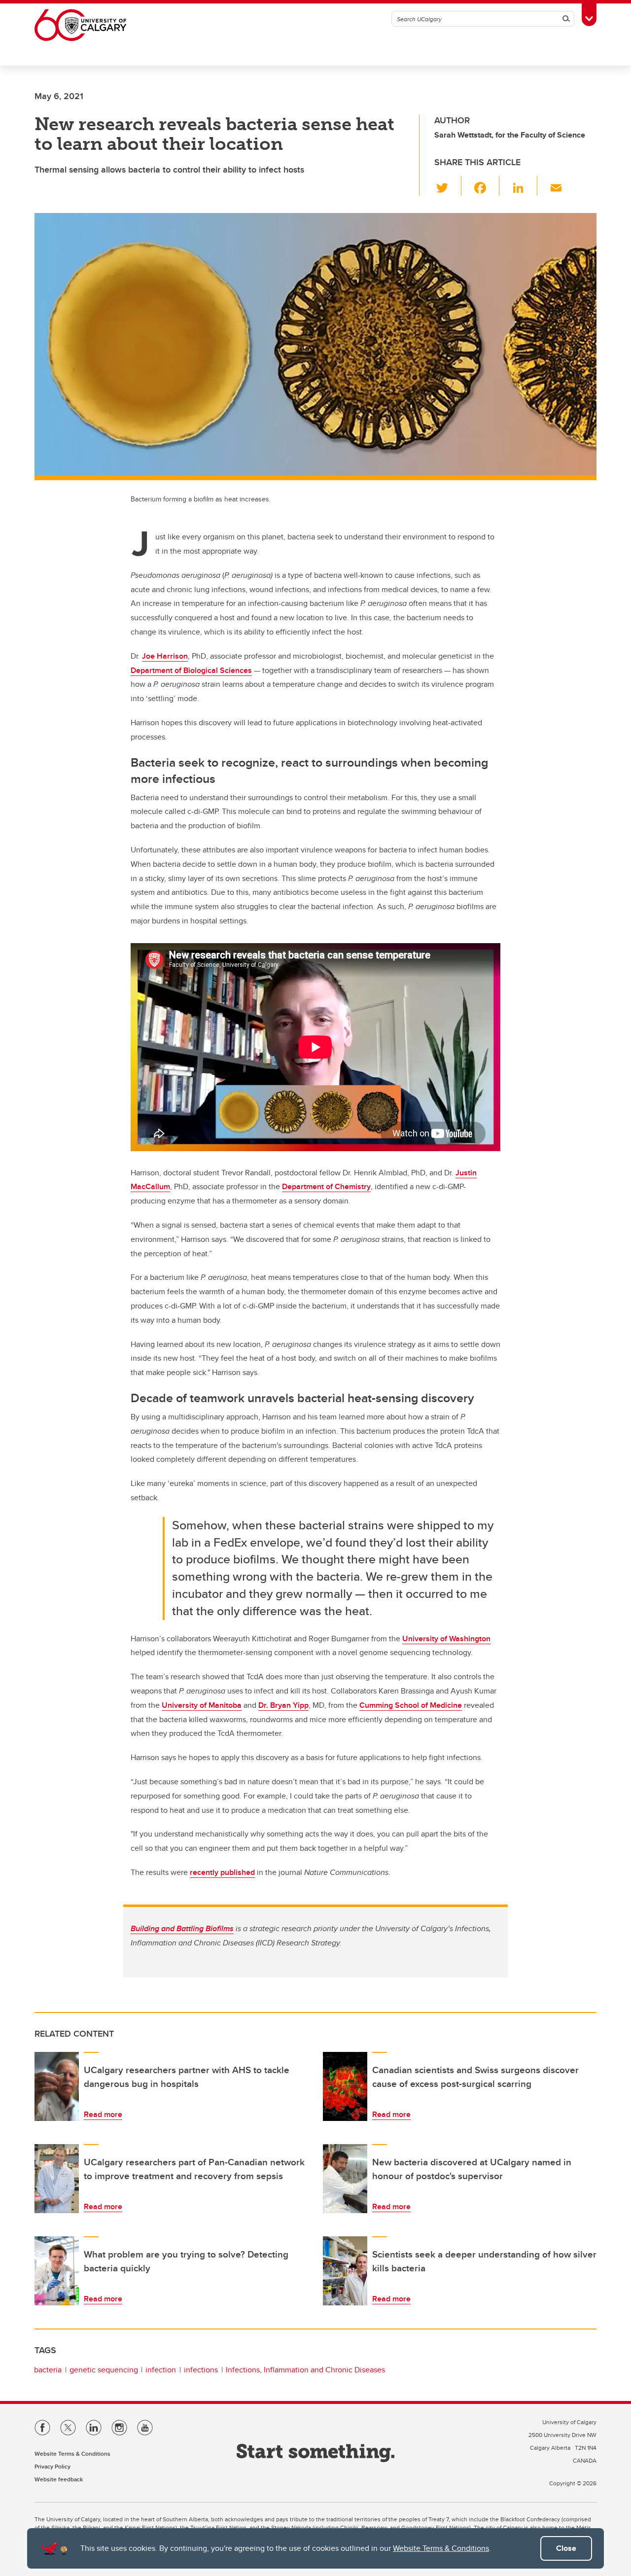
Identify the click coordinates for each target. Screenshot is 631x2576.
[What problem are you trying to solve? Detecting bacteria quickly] (57, 2271)
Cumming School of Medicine (411, 1705)
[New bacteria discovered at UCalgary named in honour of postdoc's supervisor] (345, 2179)
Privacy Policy (53, 2466)
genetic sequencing (104, 2370)
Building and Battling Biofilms (182, 1928)
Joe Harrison (165, 656)
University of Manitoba (202, 1705)
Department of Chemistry (326, 1186)
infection (161, 2370)
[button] (448, 186)
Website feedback (59, 2479)
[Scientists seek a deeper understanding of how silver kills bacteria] (345, 2271)
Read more (103, 2114)
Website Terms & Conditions (441, 2548)
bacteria (48, 2370)
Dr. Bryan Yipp (283, 1705)
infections (201, 2370)
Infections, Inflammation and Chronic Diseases (305, 2370)
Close (566, 2548)
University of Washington (446, 1639)
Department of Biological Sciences (191, 670)
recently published (222, 1872)
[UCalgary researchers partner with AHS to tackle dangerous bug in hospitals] (57, 2086)
